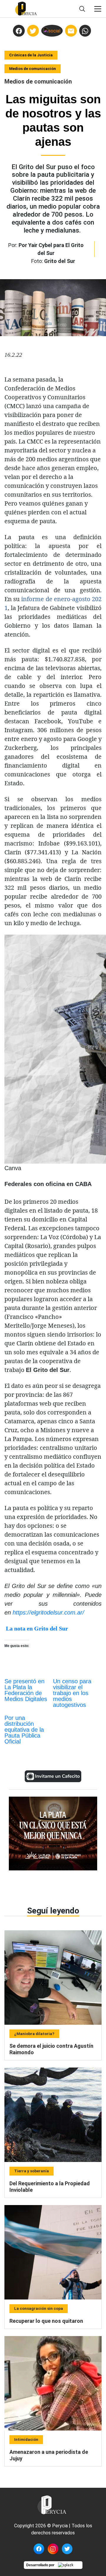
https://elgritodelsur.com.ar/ (48, 1612)
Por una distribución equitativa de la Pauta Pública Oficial (24, 1730)
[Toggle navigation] (98, 9)
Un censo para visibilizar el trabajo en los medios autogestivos (72, 1693)
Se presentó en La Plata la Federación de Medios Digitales (26, 1690)
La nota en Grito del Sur (37, 1628)
